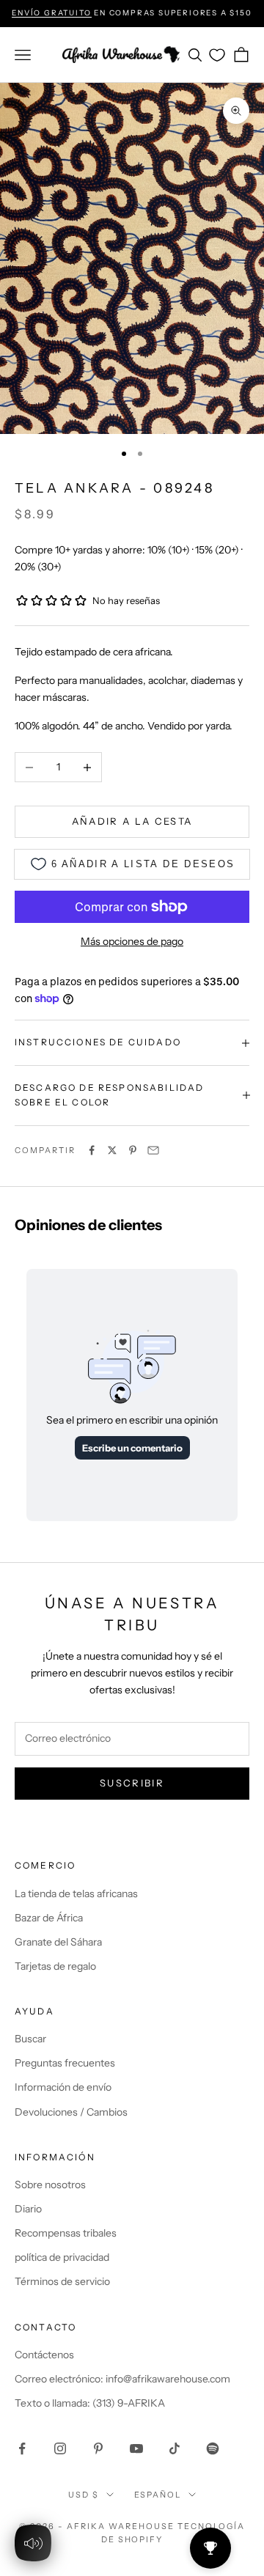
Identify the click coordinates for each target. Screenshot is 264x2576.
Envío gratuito (51, 13)
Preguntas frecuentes (65, 2063)
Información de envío (63, 2087)
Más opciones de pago (132, 941)
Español (158, 2495)
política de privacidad (62, 2257)
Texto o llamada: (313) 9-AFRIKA (90, 2403)
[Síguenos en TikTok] (175, 2448)
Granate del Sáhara (58, 1942)
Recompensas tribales (66, 2233)
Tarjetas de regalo (55, 1966)
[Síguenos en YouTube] (136, 2448)
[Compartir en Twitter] (112, 1150)
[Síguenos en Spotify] (213, 2448)
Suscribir (132, 1783)
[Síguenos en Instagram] (60, 2448)
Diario (28, 2209)
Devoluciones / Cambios (71, 2112)
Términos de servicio (62, 2281)
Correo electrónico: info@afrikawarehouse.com (122, 2379)
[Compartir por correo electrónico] (153, 1150)
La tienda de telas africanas (76, 1894)
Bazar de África (49, 1918)
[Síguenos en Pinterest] (98, 2448)
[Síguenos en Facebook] (22, 2448)
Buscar (30, 2039)
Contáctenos (44, 2355)
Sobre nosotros (50, 2185)
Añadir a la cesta (132, 821)
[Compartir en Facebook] (92, 1150)
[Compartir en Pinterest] (133, 1150)
